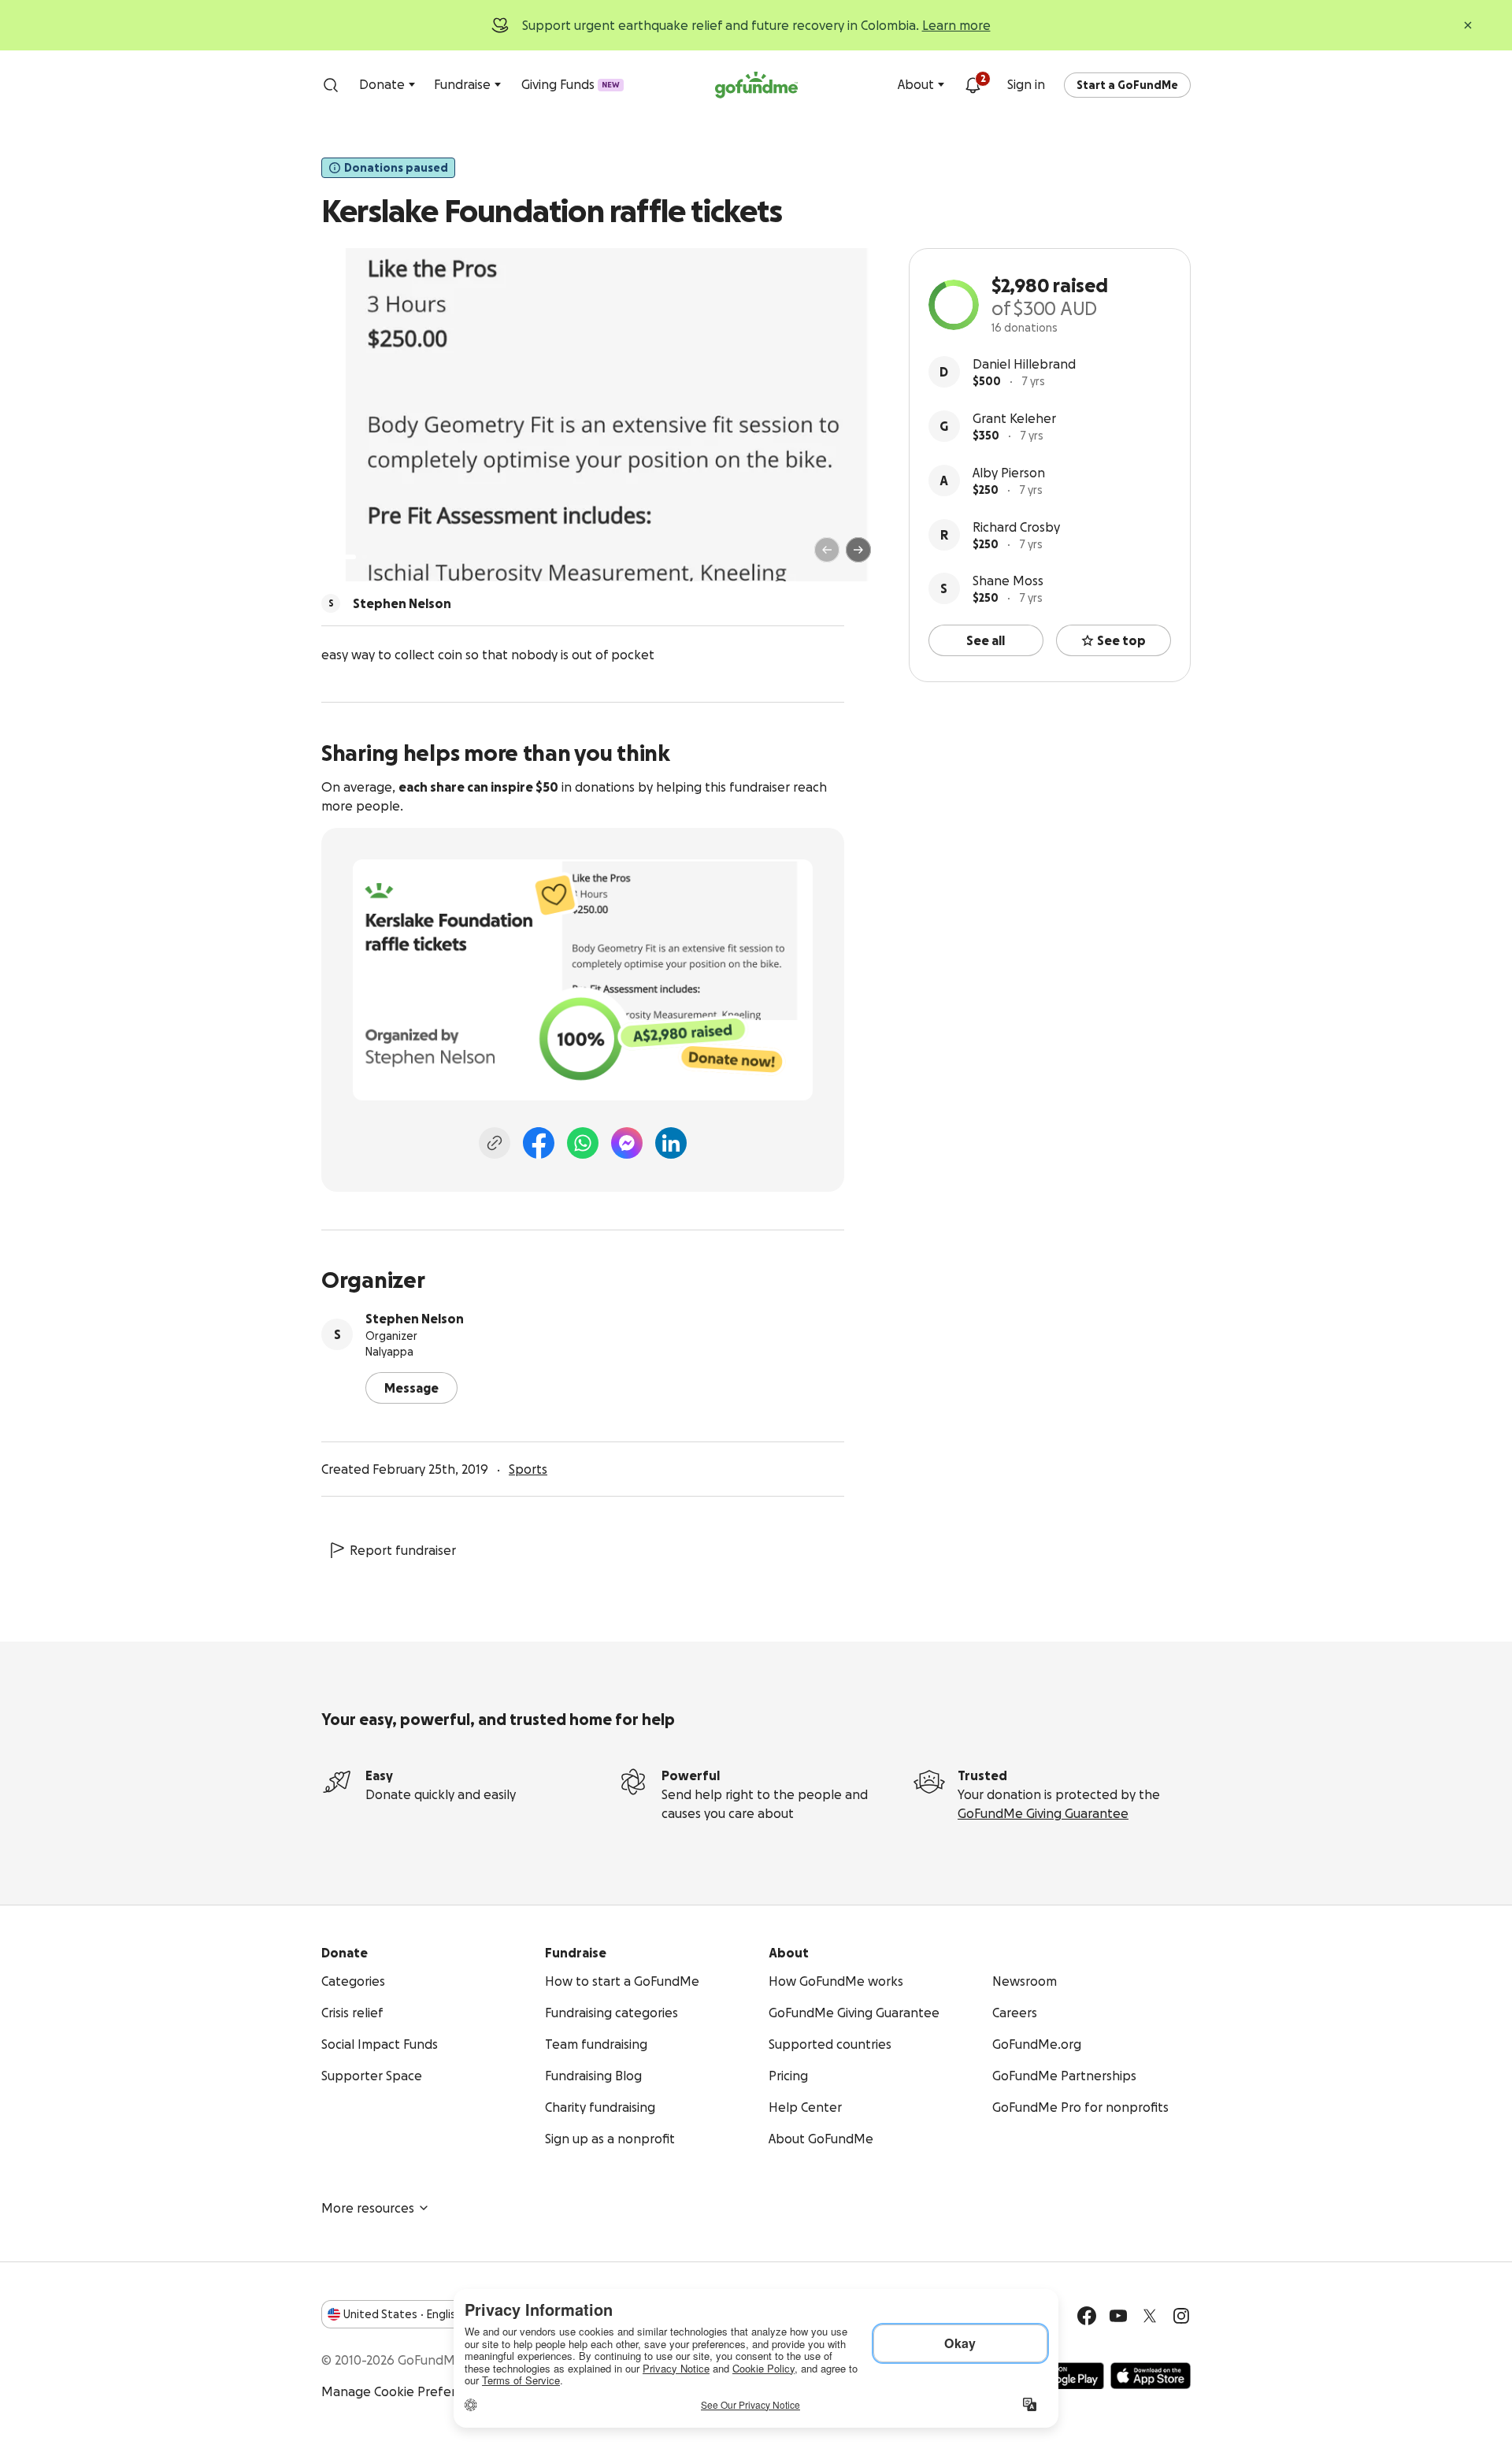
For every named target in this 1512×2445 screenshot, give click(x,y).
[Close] (1468, 25)
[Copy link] (495, 1143)
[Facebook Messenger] (627, 1143)
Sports (528, 1469)
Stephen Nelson (415, 1319)
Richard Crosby (1016, 527)
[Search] (331, 85)
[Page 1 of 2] (350, 557)
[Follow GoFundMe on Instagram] (1181, 2316)
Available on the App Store (1151, 2376)
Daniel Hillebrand (1024, 364)
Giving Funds (571, 84)
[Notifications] (973, 85)
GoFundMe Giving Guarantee (1043, 1813)
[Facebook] (539, 1143)
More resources (368, 2208)
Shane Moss (1008, 581)
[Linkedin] (671, 1143)
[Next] (858, 550)
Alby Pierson (1009, 473)
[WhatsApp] (583, 1143)
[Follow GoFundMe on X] (1150, 2316)
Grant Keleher (1014, 418)
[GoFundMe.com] (756, 85)
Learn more (956, 25)
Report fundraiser (403, 1550)
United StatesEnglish (403, 2314)
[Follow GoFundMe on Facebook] (1087, 2316)
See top (1121, 640)
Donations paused (396, 168)
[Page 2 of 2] (365, 557)
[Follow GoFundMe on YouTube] (1118, 2316)
